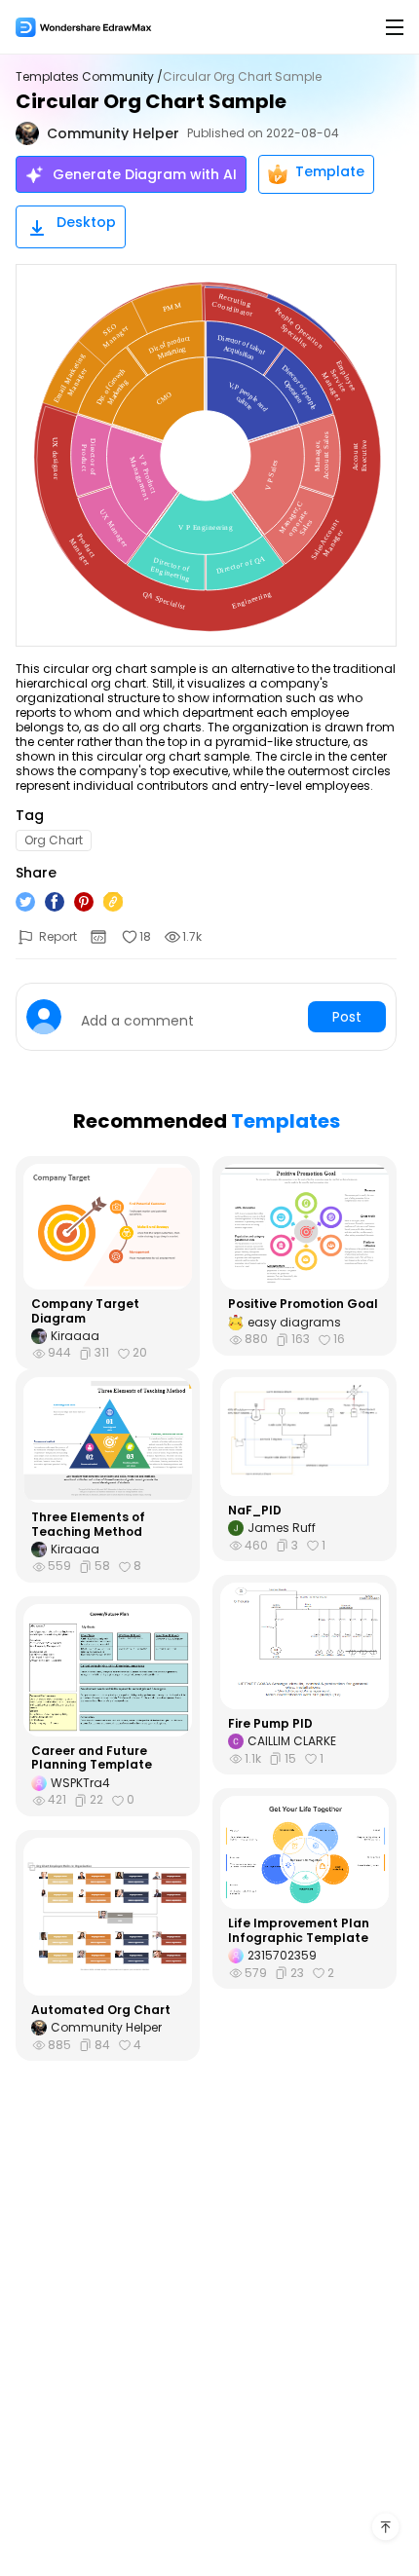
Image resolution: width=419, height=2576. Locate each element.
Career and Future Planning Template (92, 1758)
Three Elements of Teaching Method (88, 1525)
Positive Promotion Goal (303, 1304)
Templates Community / (89, 77)
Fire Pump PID (270, 1724)
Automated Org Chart (101, 2010)
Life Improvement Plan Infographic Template (299, 1931)
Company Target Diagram (85, 1311)
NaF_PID (255, 1511)
